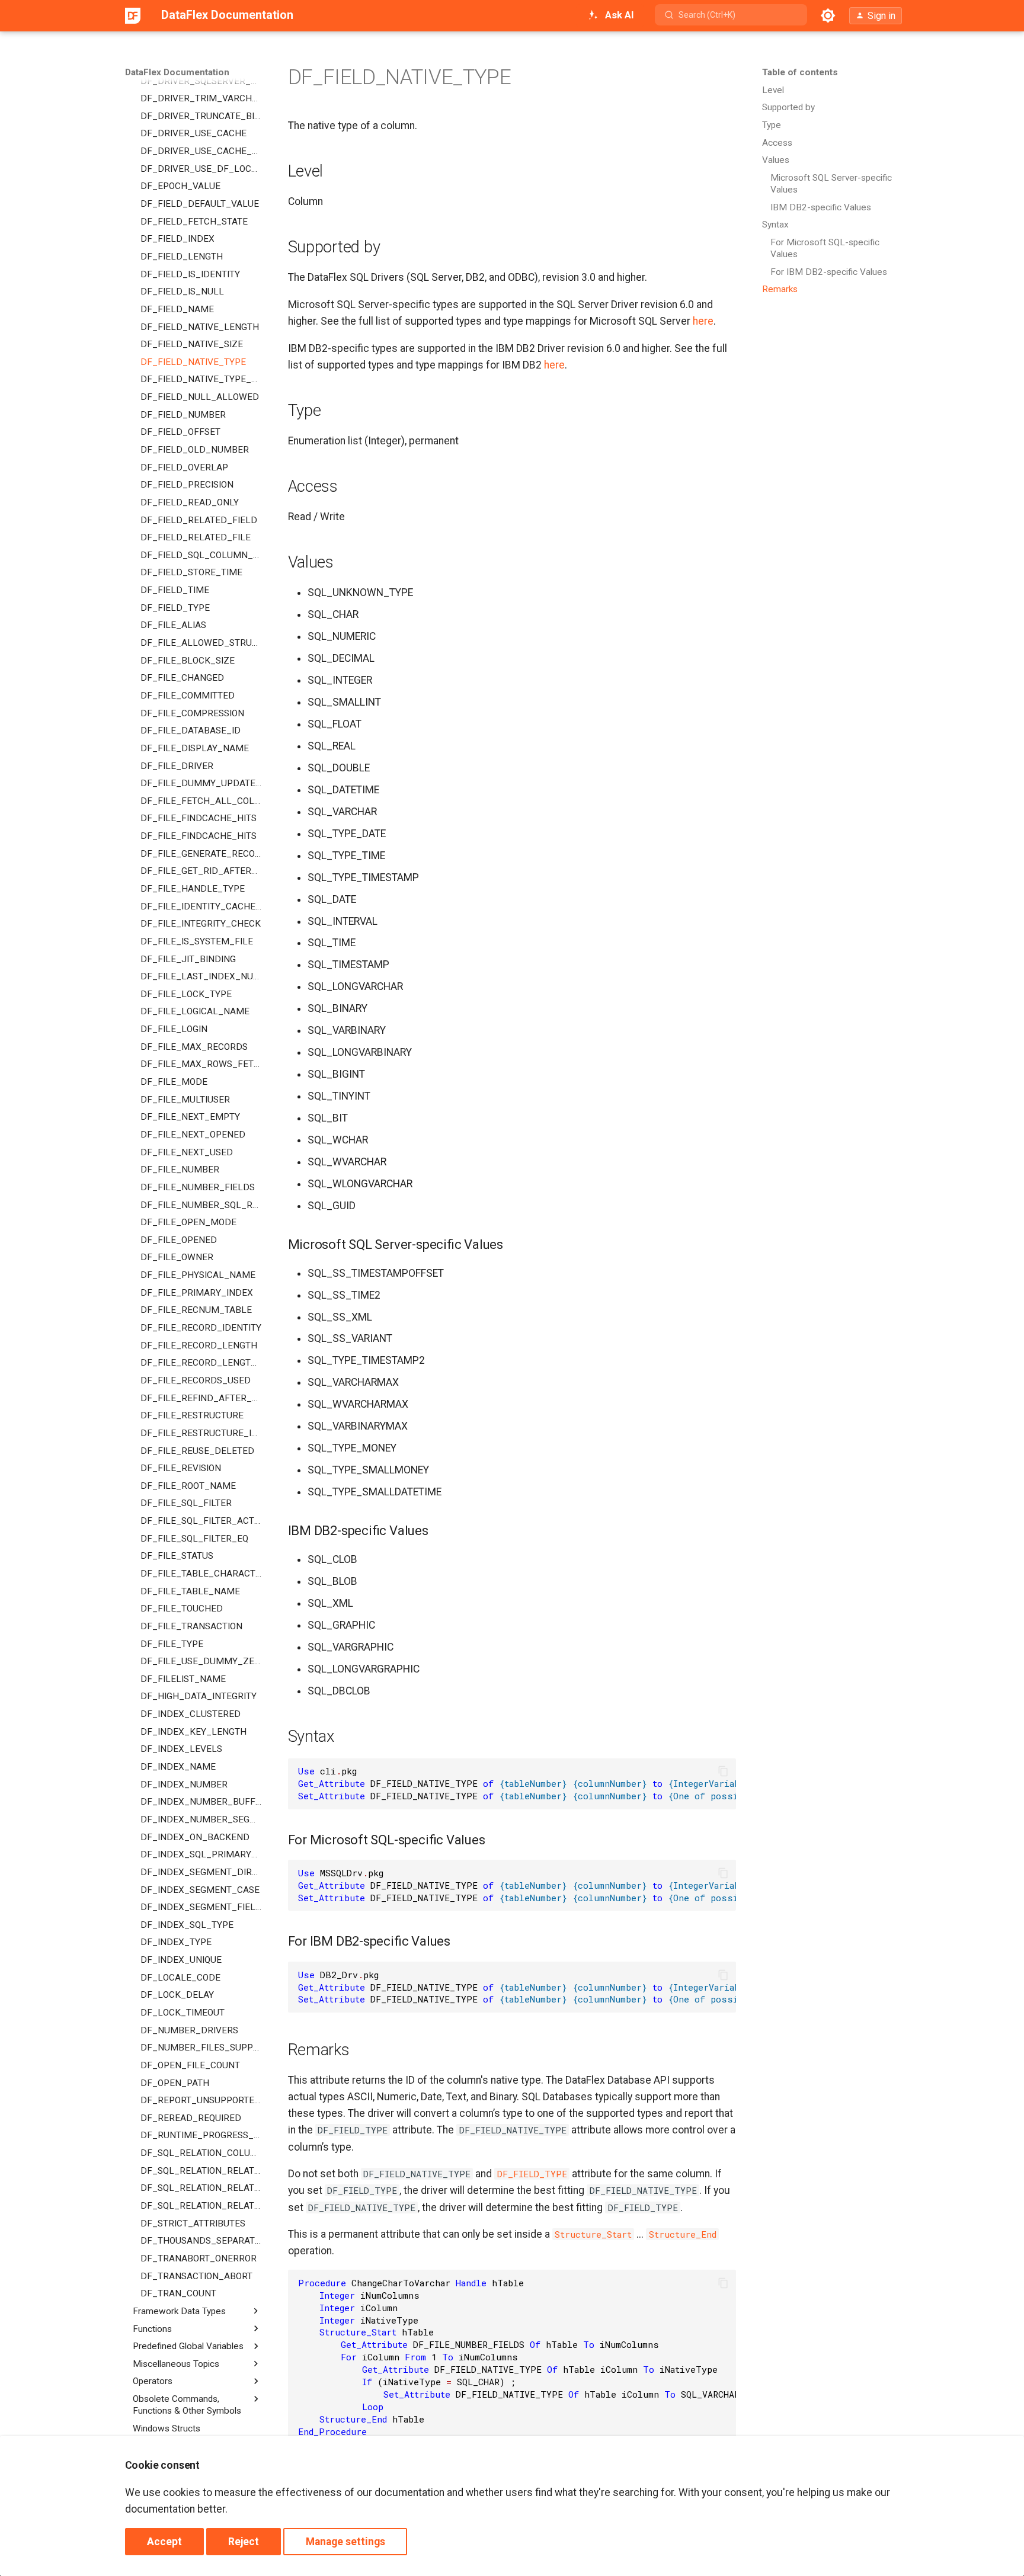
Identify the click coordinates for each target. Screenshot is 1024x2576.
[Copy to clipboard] (723, 1771)
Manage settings (345, 2542)
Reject (244, 2542)
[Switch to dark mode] (828, 15)
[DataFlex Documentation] (133, 15)
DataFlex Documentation (177, 72)
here (703, 321)
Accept (164, 2542)
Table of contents (800, 72)
